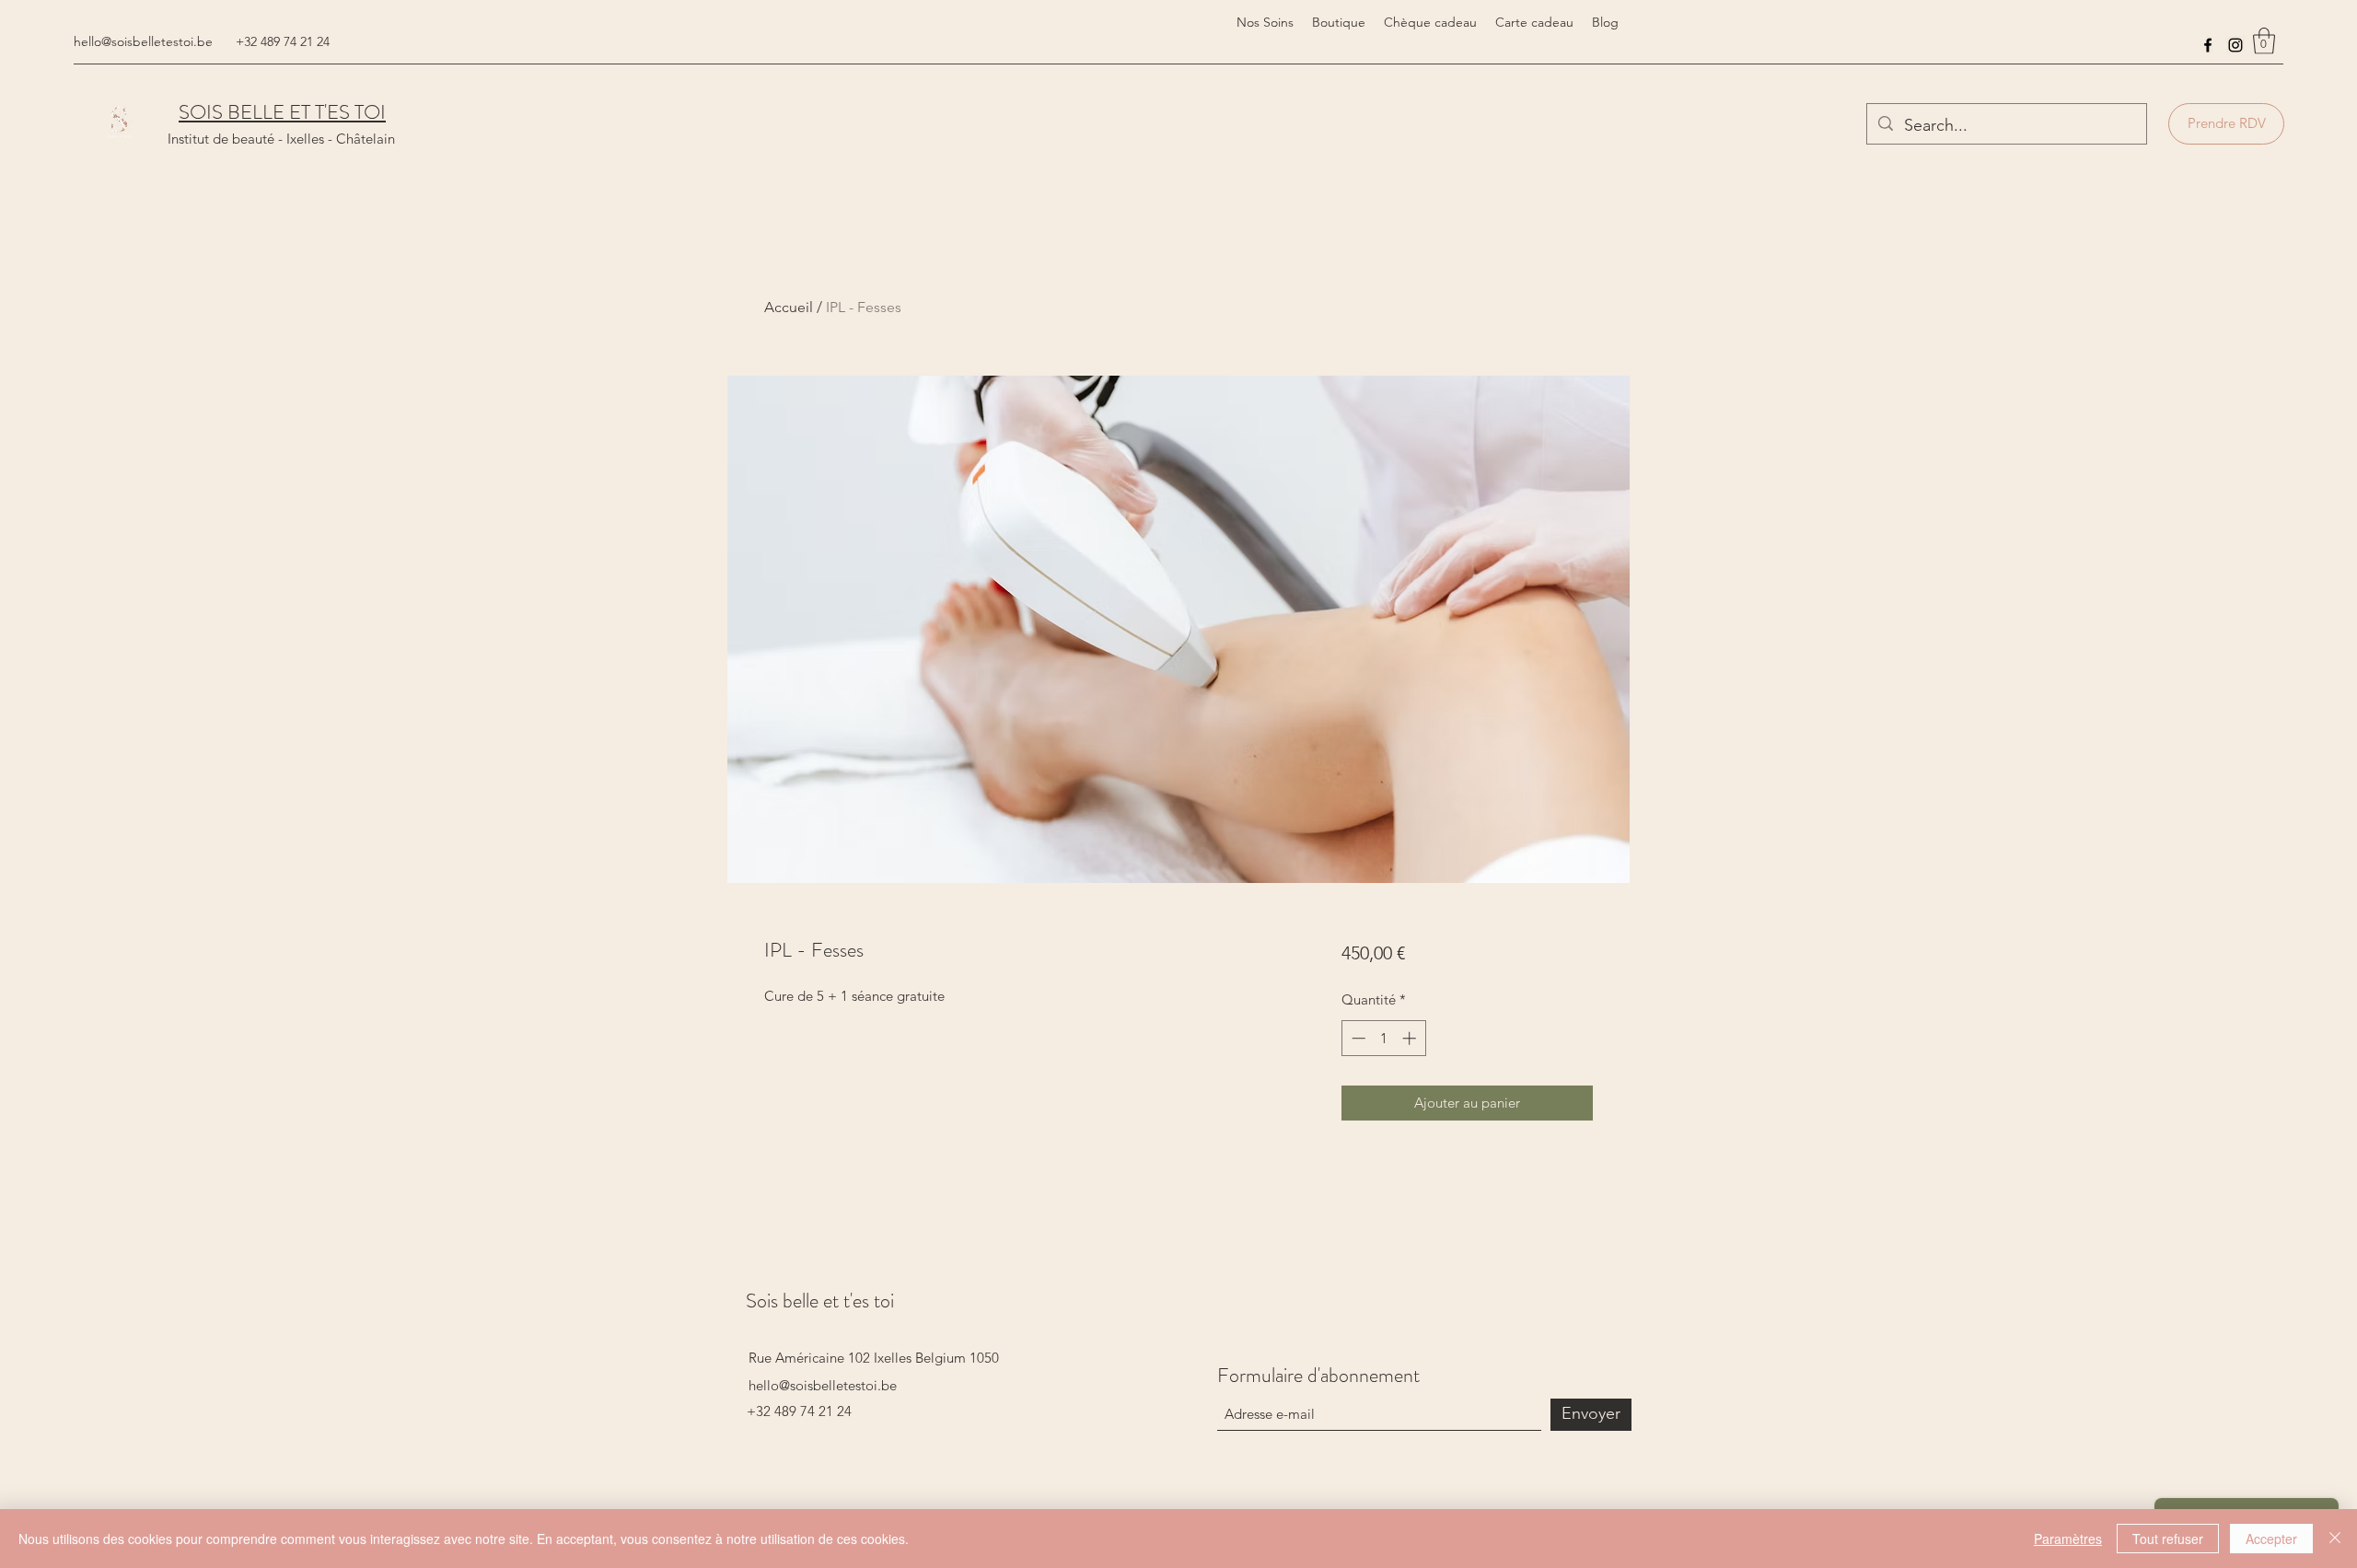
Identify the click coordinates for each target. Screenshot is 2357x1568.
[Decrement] (1357, 1038)
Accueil (789, 307)
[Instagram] (2235, 45)
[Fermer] (2335, 1539)
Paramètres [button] (2068, 1539)
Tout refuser (2168, 1539)
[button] (2264, 41)
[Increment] (1411, 1038)
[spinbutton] (1383, 1038)
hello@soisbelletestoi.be (143, 41)
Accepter (2271, 1539)
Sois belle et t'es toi (820, 1301)
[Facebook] (2208, 45)
